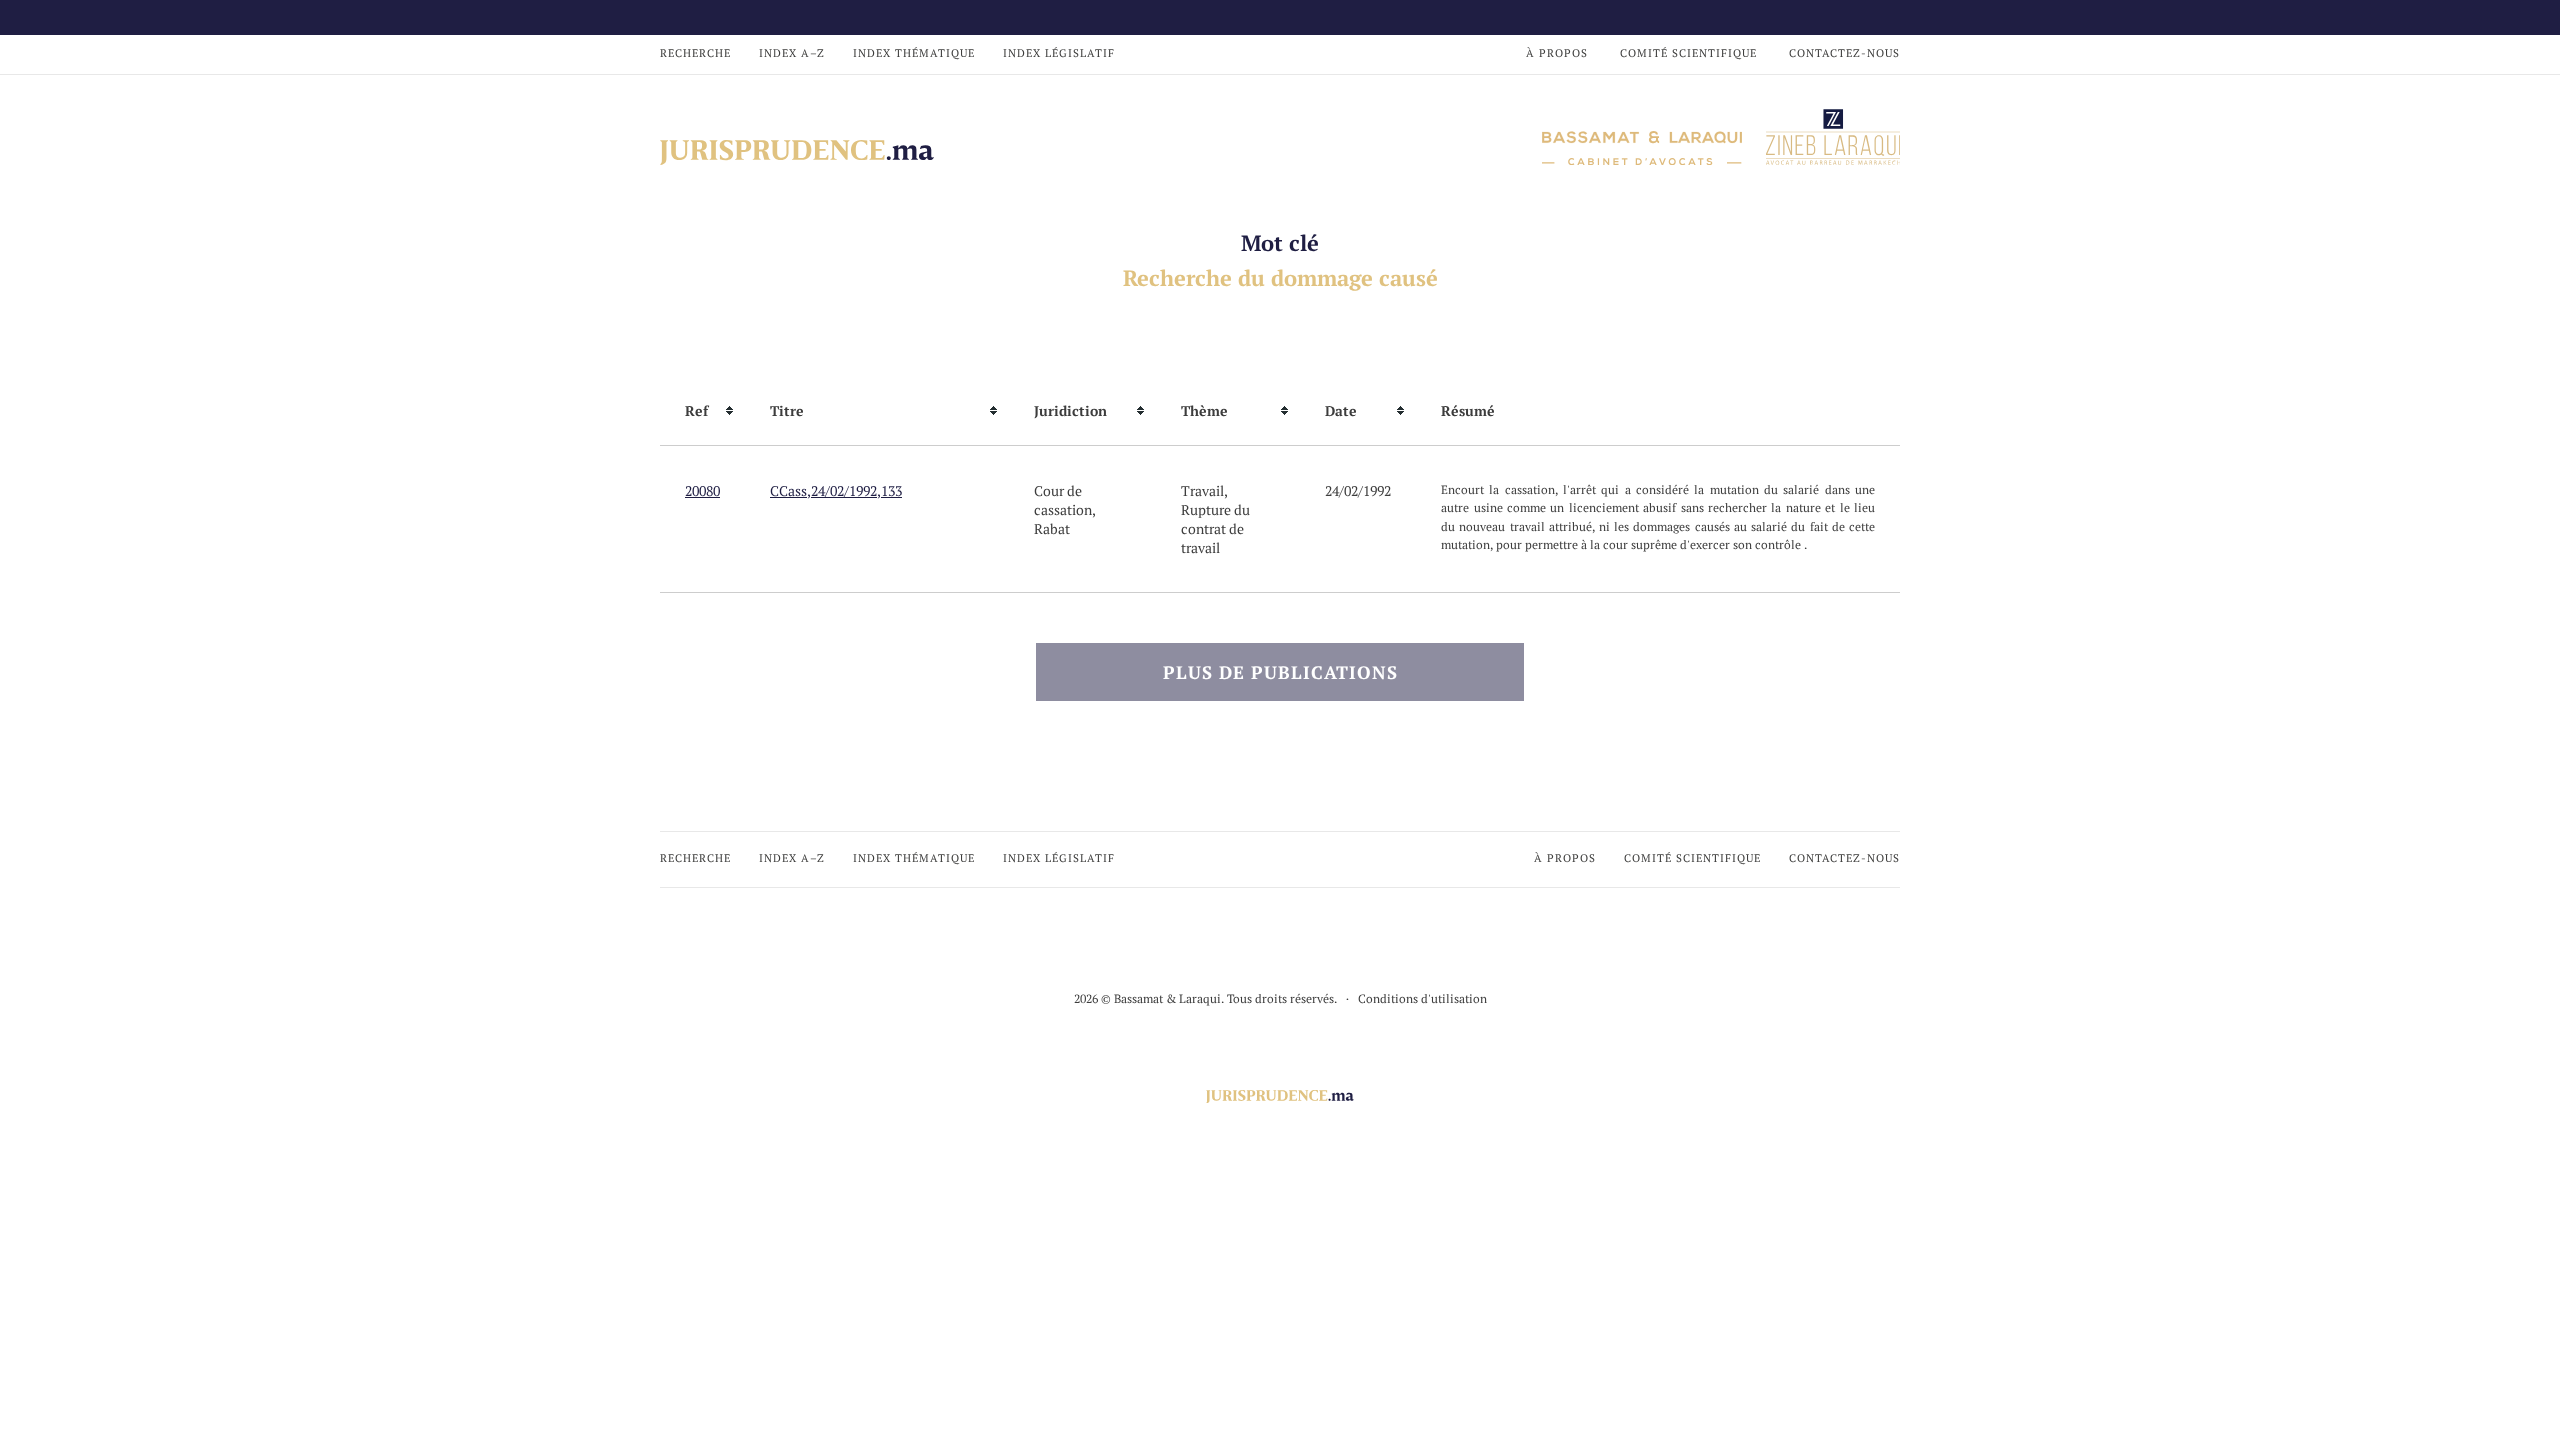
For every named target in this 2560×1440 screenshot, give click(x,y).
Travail (1202, 490)
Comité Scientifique (1688, 53)
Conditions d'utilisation (1422, 998)
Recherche (695, 53)
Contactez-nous (1844, 53)
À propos (1557, 53)
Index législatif (1059, 53)
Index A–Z (792, 53)
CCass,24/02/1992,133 (836, 490)
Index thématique (914, 53)
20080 (702, 490)
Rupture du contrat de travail (1215, 528)
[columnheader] (702, 411)
